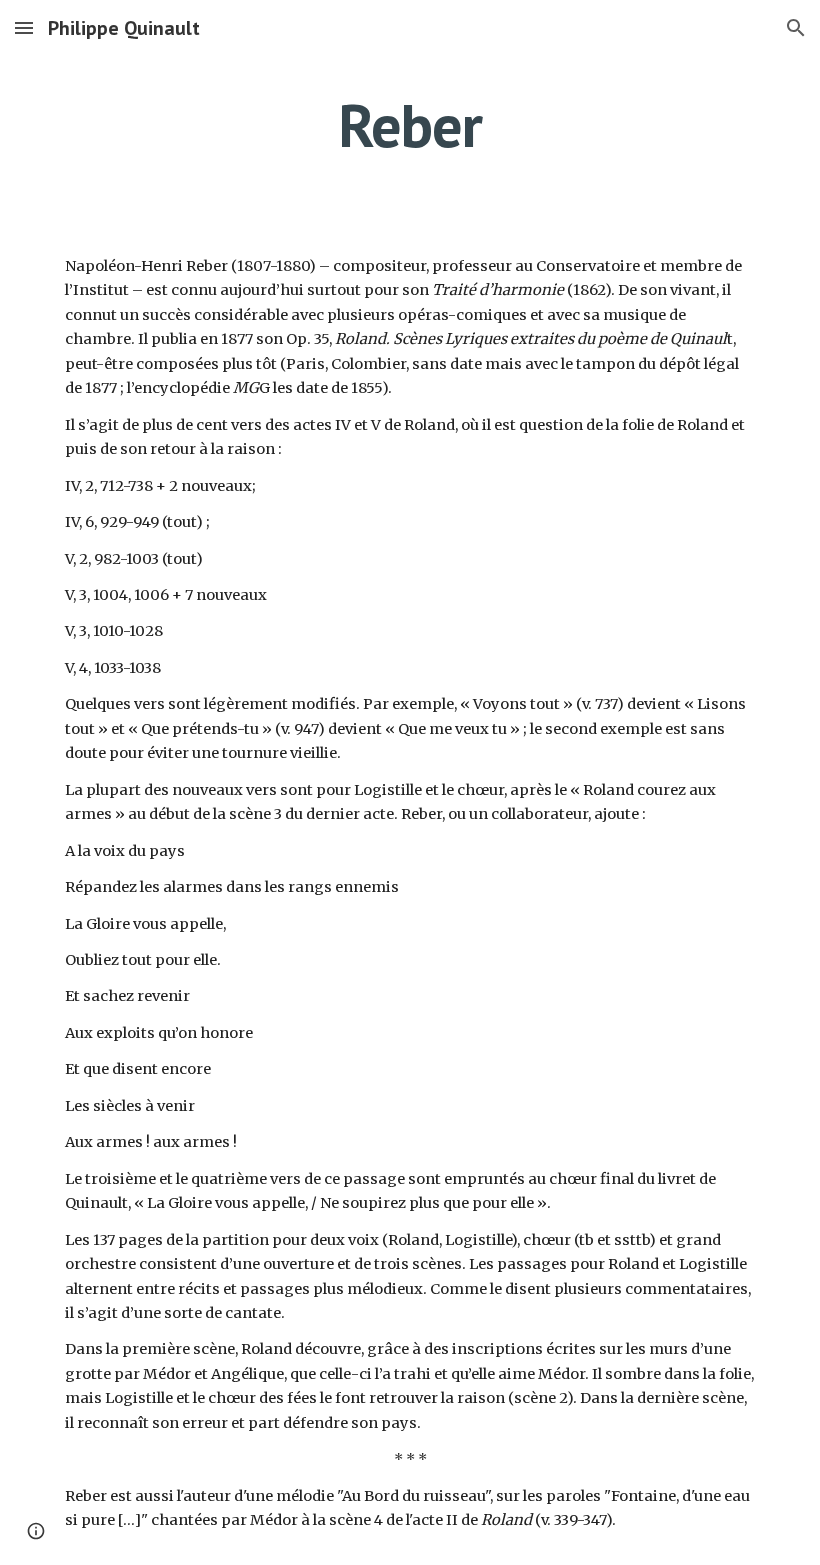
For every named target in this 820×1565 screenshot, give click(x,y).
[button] (24, 27)
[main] (410, 125)
